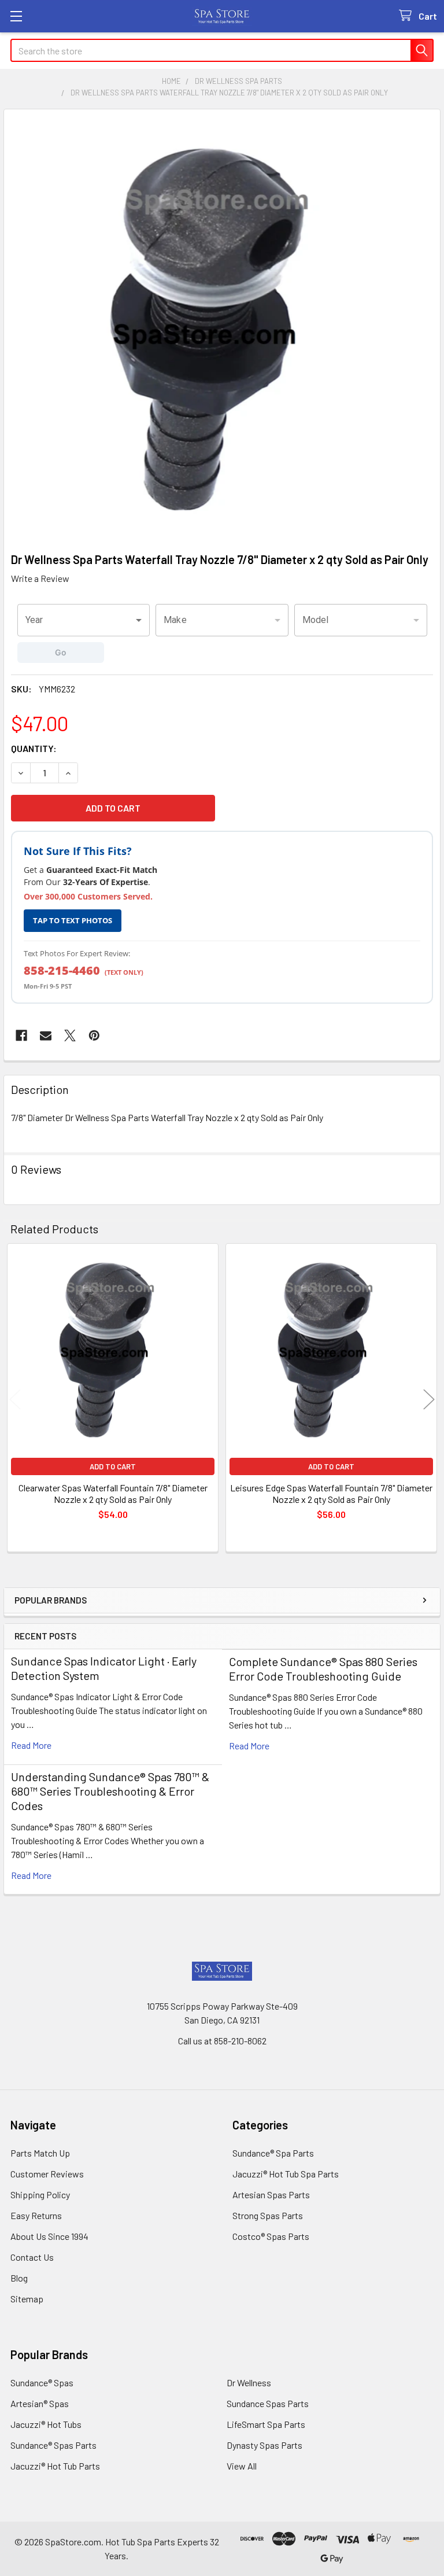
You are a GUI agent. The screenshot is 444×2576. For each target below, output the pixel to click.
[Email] (46, 1035)
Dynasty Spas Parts (264, 2445)
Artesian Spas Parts (271, 2194)
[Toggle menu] (16, 16)
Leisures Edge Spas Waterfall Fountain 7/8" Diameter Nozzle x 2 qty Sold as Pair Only (331, 1493)
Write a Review (40, 578)
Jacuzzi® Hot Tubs (46, 2424)
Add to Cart (113, 1466)
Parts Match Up (40, 2153)
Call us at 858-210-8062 (222, 2041)
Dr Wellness (249, 2382)
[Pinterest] (94, 1035)
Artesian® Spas (40, 2403)
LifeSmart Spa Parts (266, 2424)
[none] (222, 327)
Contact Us (32, 2257)
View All (242, 2466)
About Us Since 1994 (49, 2236)
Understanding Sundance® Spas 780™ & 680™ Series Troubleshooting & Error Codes (110, 1791)
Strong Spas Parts (268, 2215)
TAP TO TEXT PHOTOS (73, 920)
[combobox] (84, 620)
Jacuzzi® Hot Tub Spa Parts (286, 2174)
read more (31, 1745)
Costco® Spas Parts (271, 2236)
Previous (15, 1400)
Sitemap (27, 2299)
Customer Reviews (47, 2174)
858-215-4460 (62, 970)
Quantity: (34, 748)
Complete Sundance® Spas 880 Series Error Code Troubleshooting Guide (323, 1669)
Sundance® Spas (42, 2382)
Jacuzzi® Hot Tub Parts (55, 2466)
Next (429, 1400)
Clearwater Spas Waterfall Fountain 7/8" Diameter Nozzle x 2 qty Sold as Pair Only (113, 1493)
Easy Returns (36, 2215)
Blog (19, 2278)
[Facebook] (21, 1035)
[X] (70, 1035)
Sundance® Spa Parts (273, 2153)
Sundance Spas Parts (268, 2403)
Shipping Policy (40, 2194)
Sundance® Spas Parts (53, 2445)
